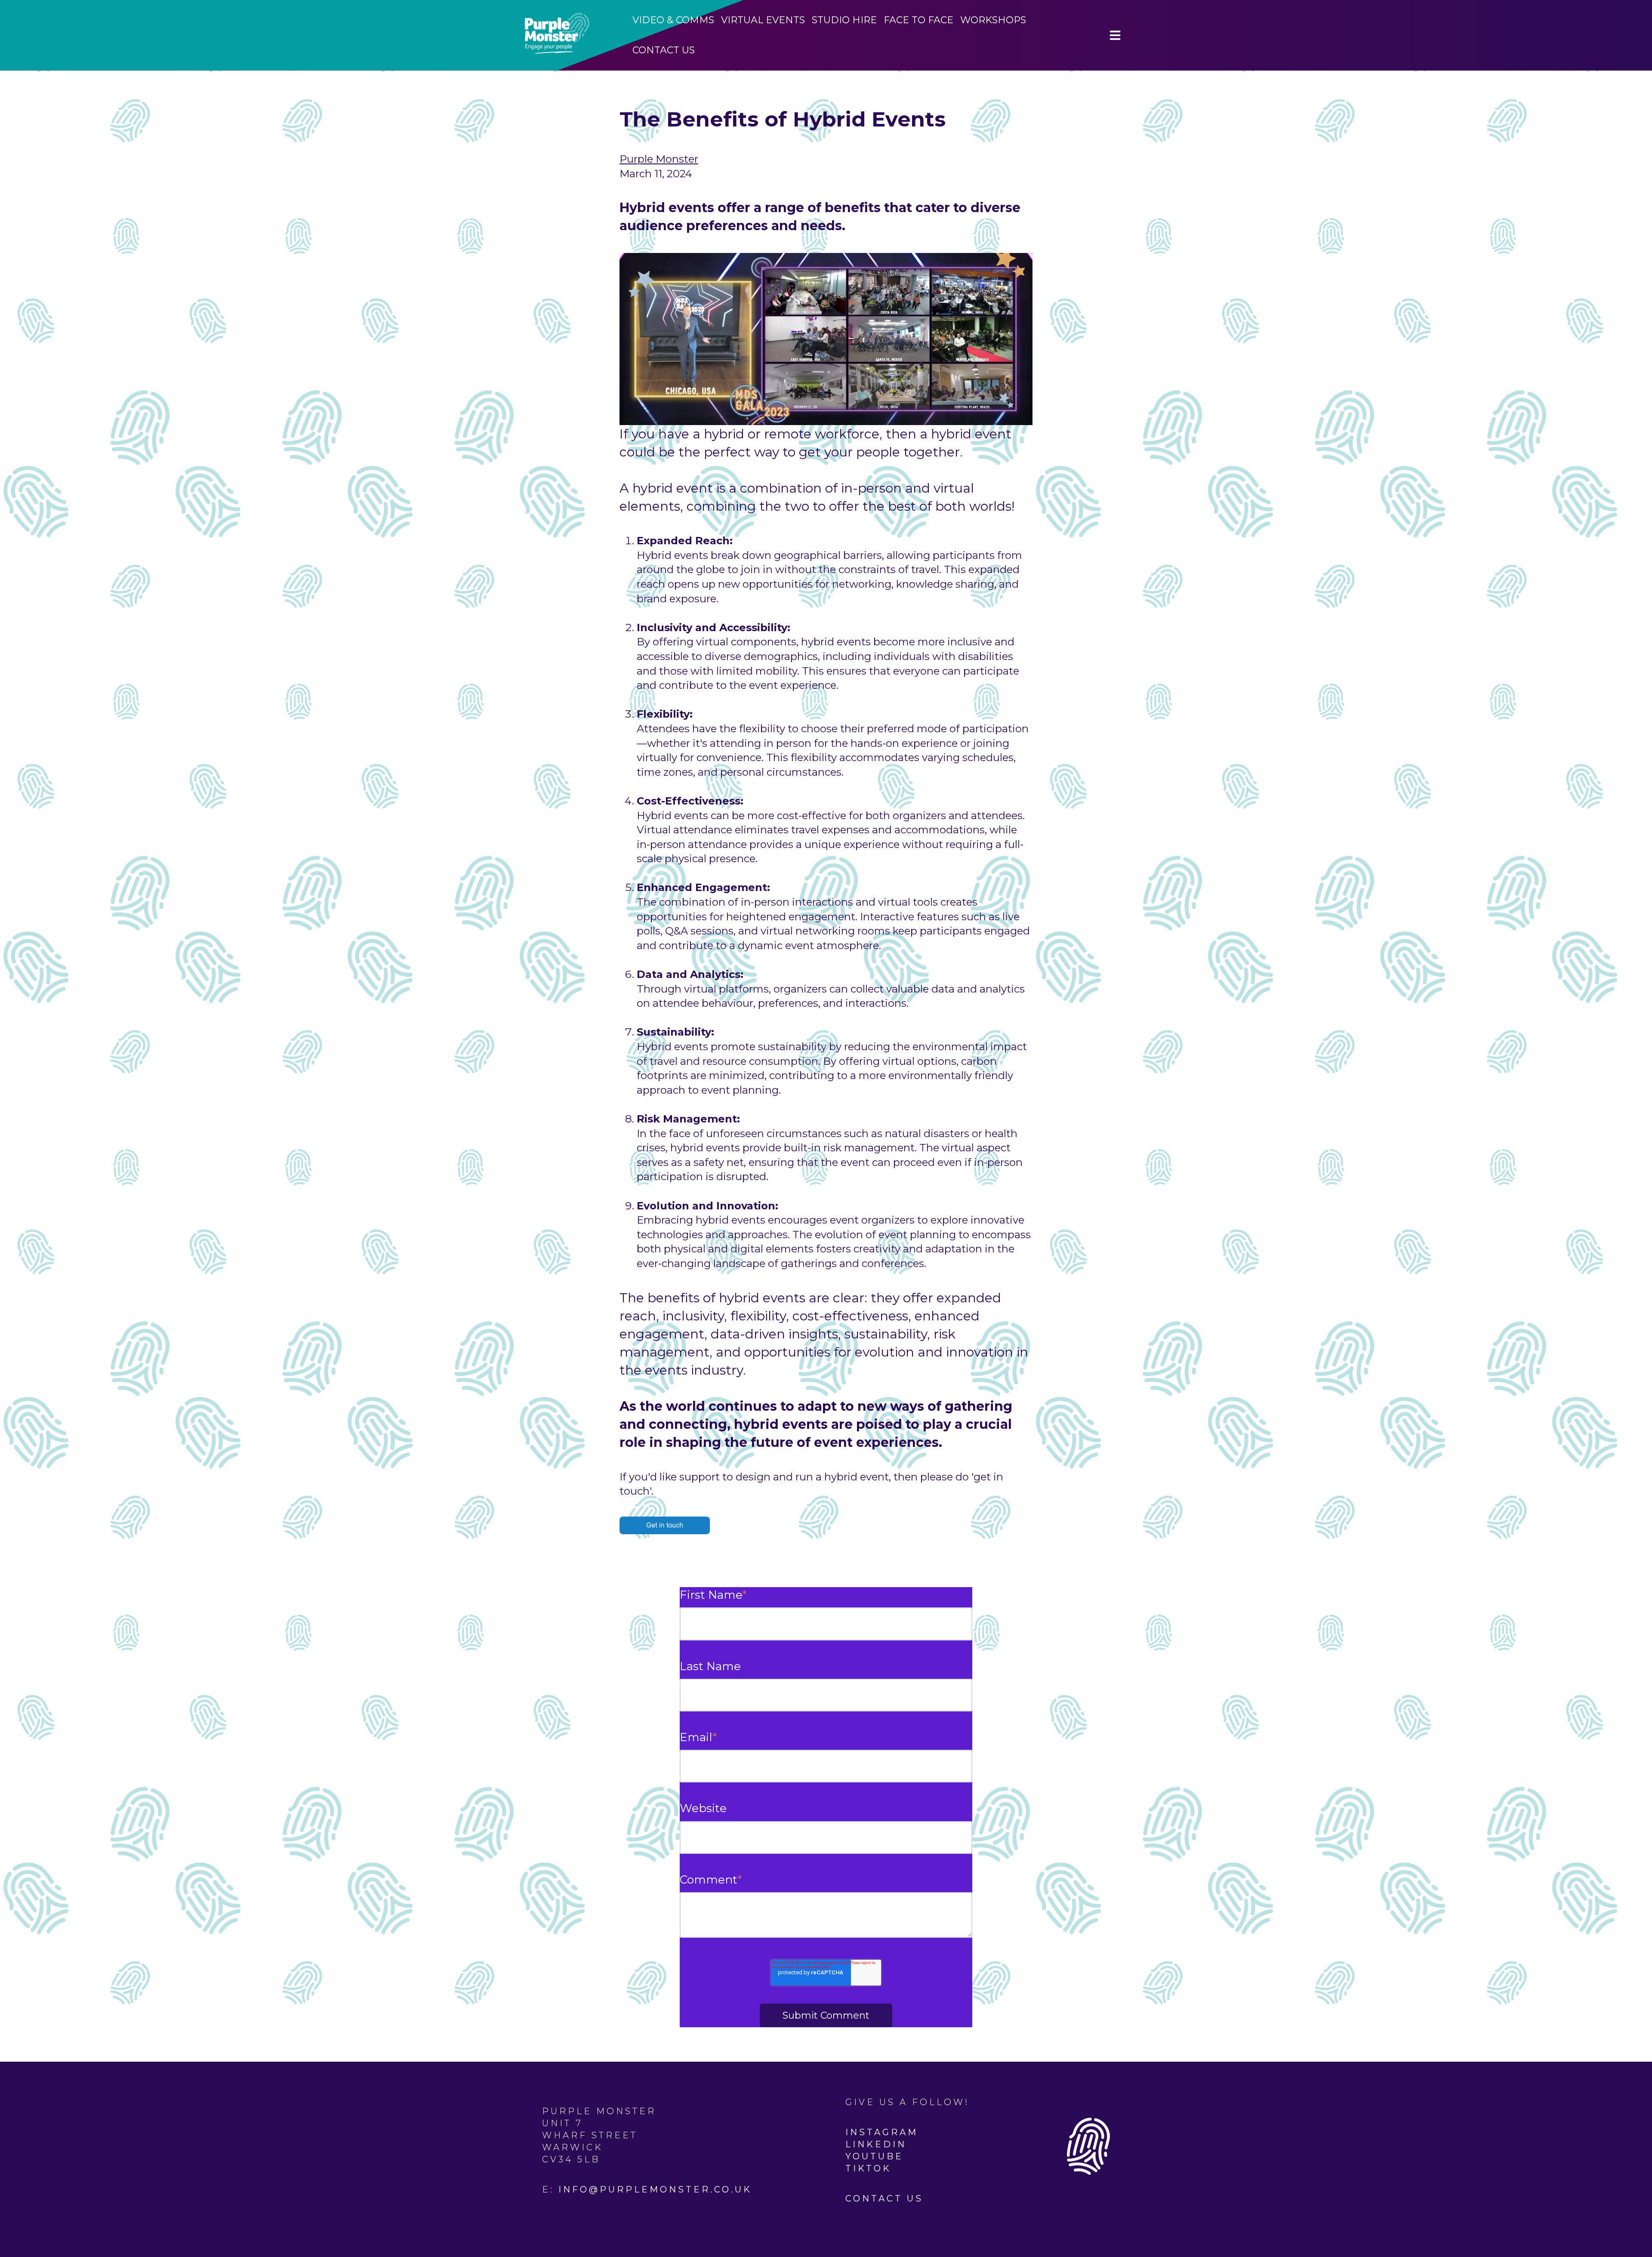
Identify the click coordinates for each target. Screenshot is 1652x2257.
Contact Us (664, 50)
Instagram (882, 2132)
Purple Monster (659, 159)
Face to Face (918, 20)
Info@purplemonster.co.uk (655, 2189)
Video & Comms (673, 20)
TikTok (868, 2168)
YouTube (874, 2156)
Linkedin (876, 2144)
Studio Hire (844, 20)
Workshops (993, 20)
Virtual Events (763, 20)
